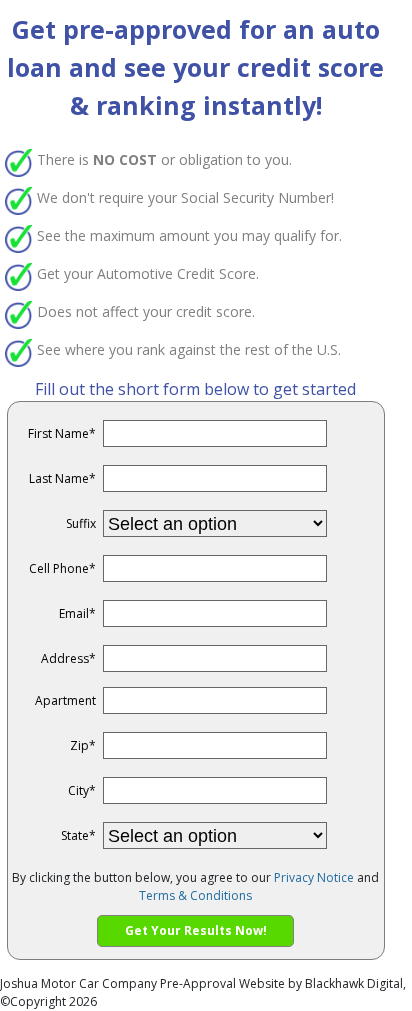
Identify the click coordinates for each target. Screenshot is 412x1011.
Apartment (65, 700)
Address (68, 658)
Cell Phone (62, 568)
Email (77, 613)
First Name (62, 433)
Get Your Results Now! (196, 930)
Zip (83, 745)
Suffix (81, 523)
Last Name (62, 478)
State (78, 835)
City (82, 790)
